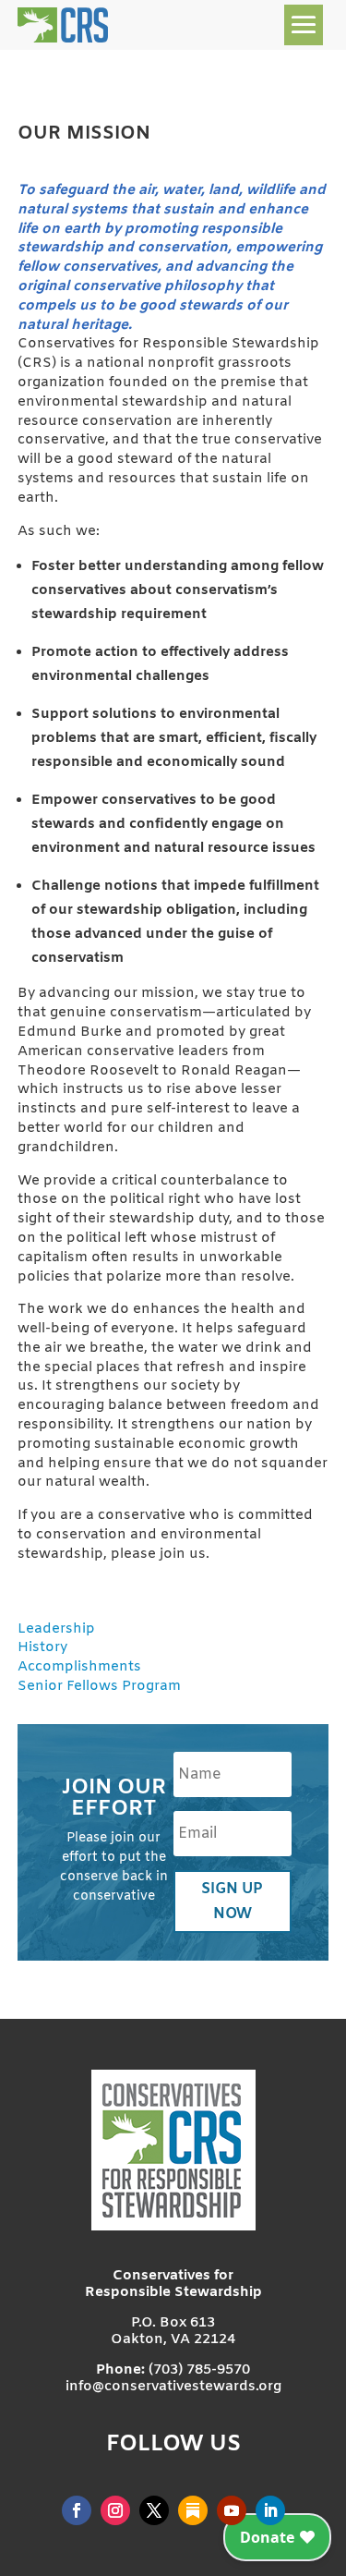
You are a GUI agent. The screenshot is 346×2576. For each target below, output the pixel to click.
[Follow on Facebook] (77, 2510)
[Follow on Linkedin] (270, 2510)
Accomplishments (79, 1667)
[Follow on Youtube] (232, 2510)
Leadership (56, 1629)
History (42, 1647)
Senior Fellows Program (99, 1686)
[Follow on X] (154, 2510)
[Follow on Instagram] (115, 2510)
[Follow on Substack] (193, 2510)
